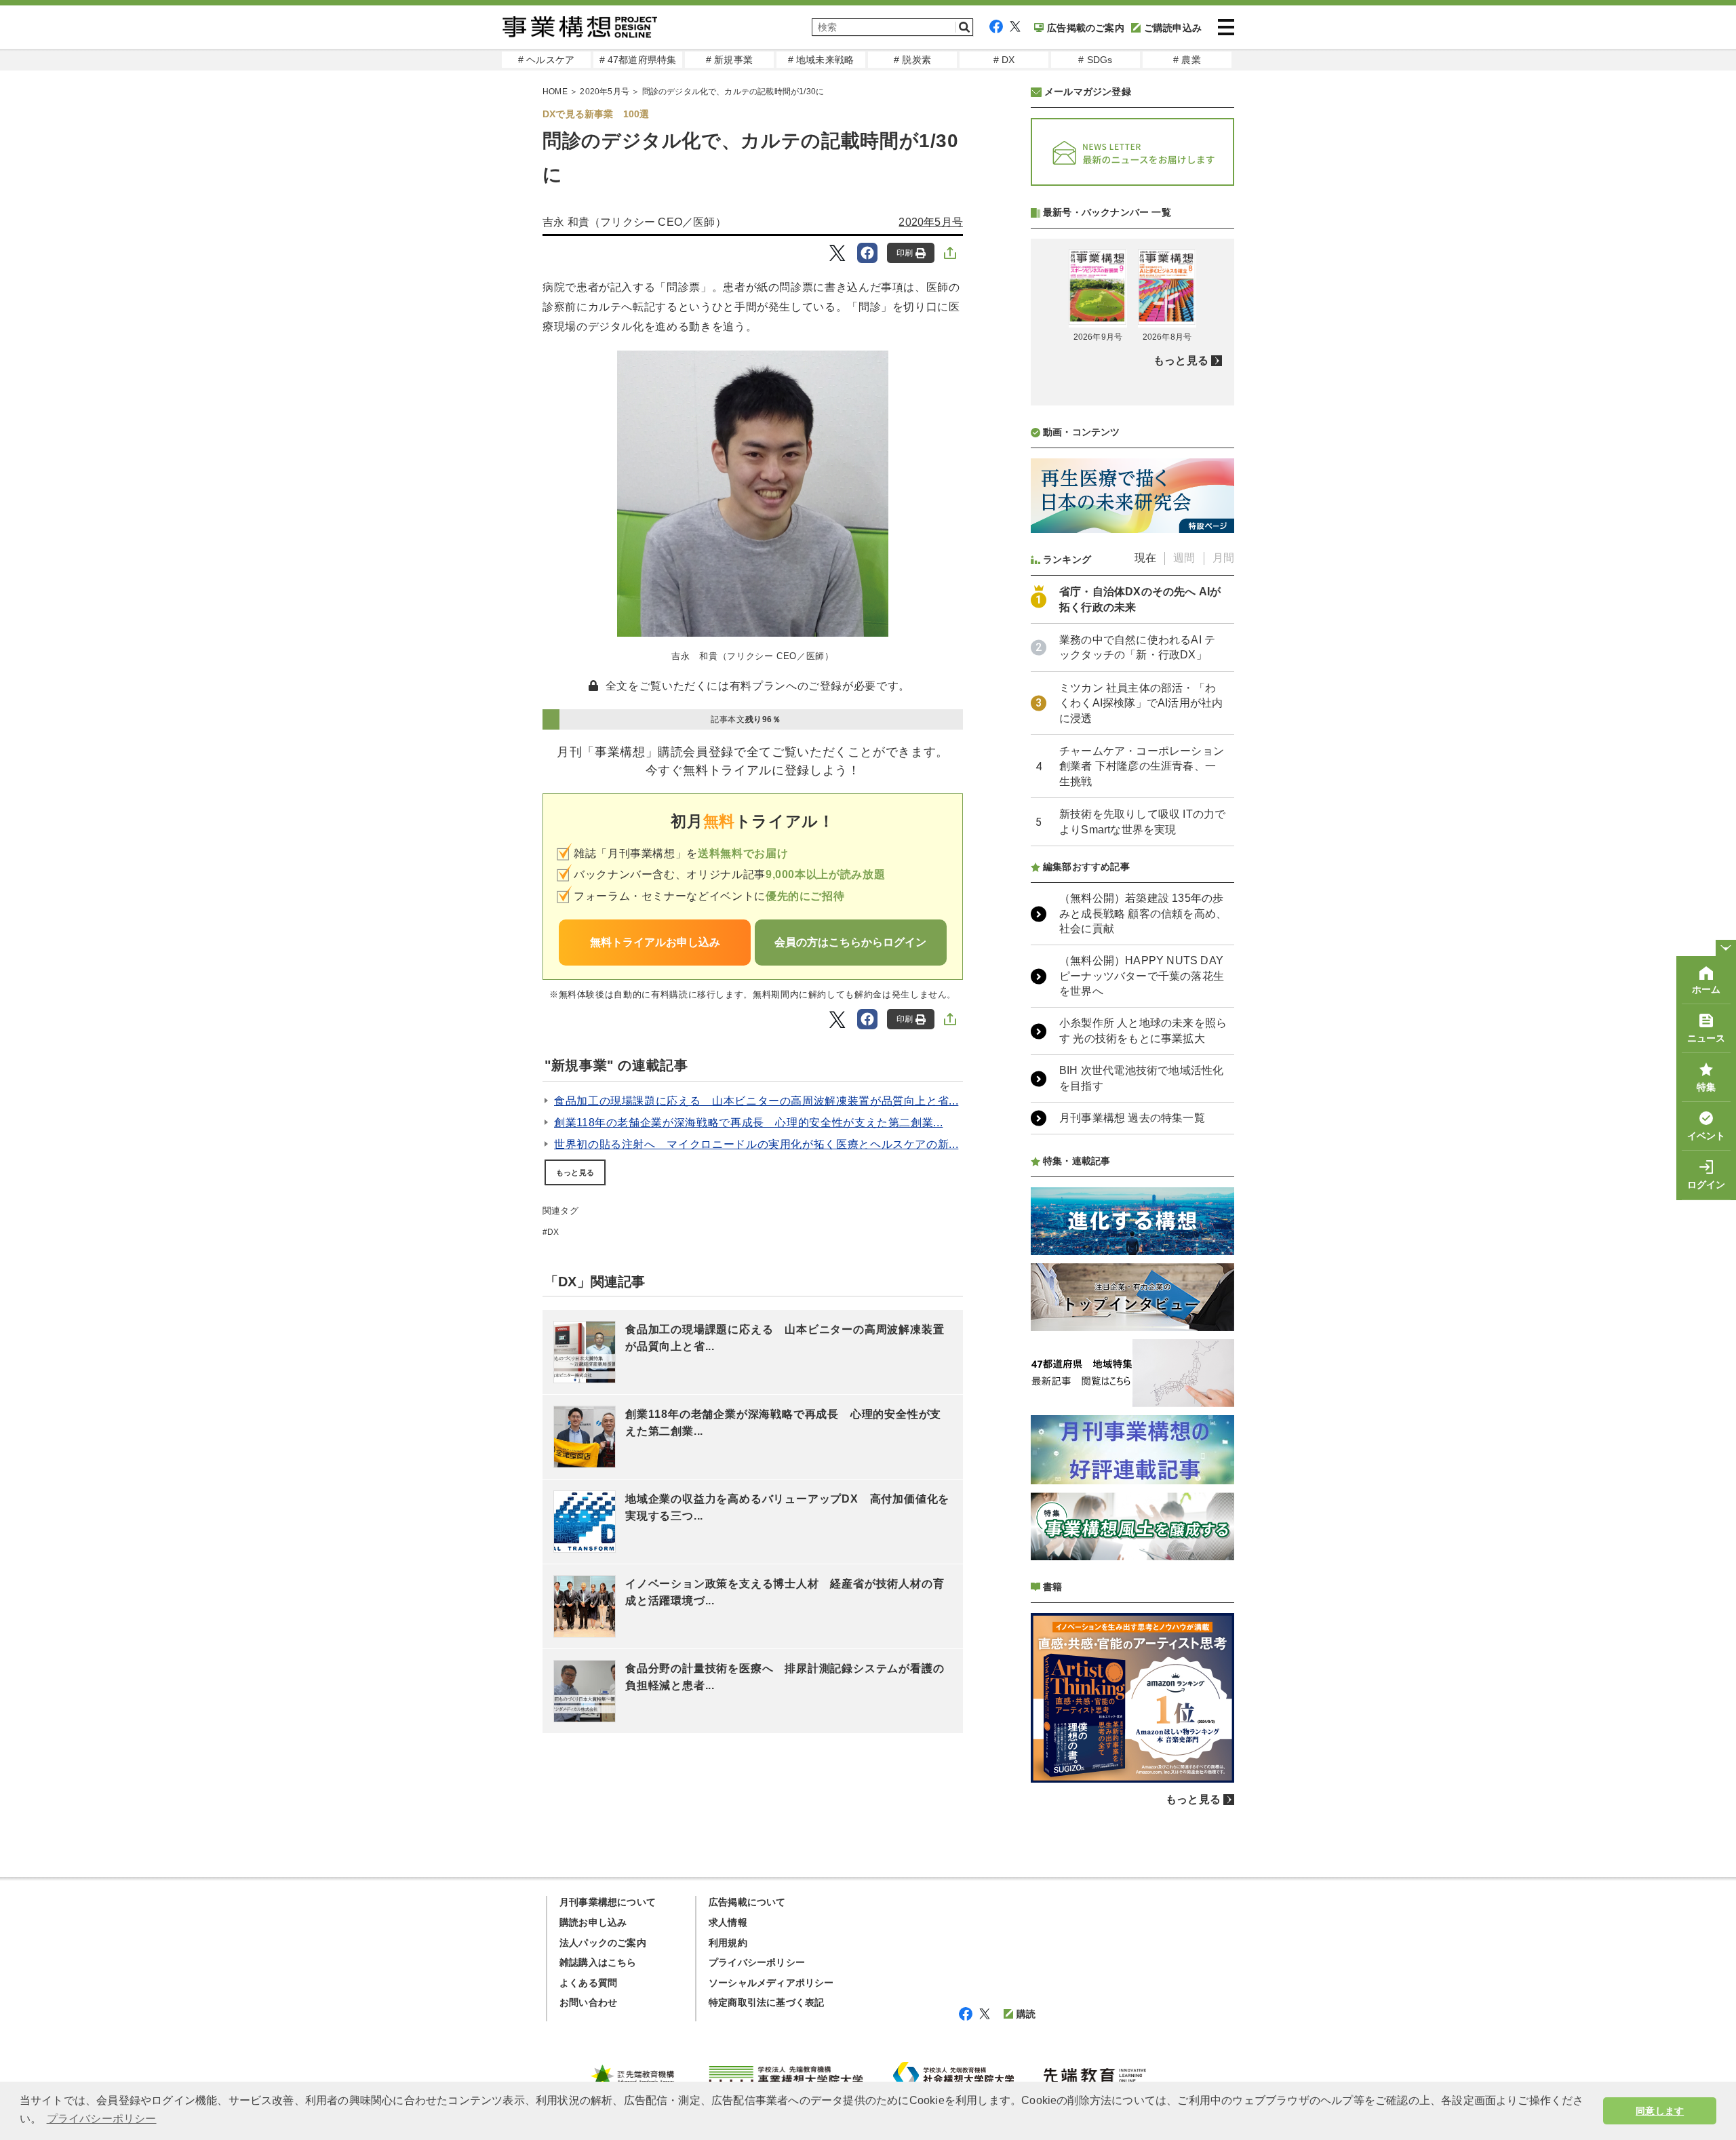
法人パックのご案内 (603, 1943)
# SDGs (1095, 60)
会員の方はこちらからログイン (850, 942)
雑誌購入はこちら (598, 1962)
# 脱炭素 (912, 60)
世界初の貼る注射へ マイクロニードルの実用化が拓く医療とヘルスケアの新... (756, 1144)
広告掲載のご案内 (1086, 28)
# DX (1004, 60)
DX (553, 1232)
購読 (1026, 2014)
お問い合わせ (588, 2002)
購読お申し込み (593, 1922)
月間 (1223, 558)
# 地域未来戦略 (821, 60)
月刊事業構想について (608, 1902)
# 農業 (1187, 60)
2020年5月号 (605, 92)
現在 (1145, 558)
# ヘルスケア (546, 60)
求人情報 (728, 1922)
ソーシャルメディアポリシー (771, 1983)
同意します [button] (1660, 2111)
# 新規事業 (729, 60)
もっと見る (575, 1172)
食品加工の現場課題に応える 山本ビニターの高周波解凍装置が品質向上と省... (756, 1101)
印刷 (905, 253)
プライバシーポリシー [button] (102, 2119)
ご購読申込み (1173, 28)
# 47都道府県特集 (638, 60)
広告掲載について (747, 1902)
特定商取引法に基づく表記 (766, 2002)
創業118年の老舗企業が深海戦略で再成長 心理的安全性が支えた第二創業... (748, 1123)
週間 (1184, 558)
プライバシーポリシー (757, 1962)
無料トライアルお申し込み (655, 942)
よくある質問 (588, 1983)
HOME (555, 92)
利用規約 (728, 1943)
